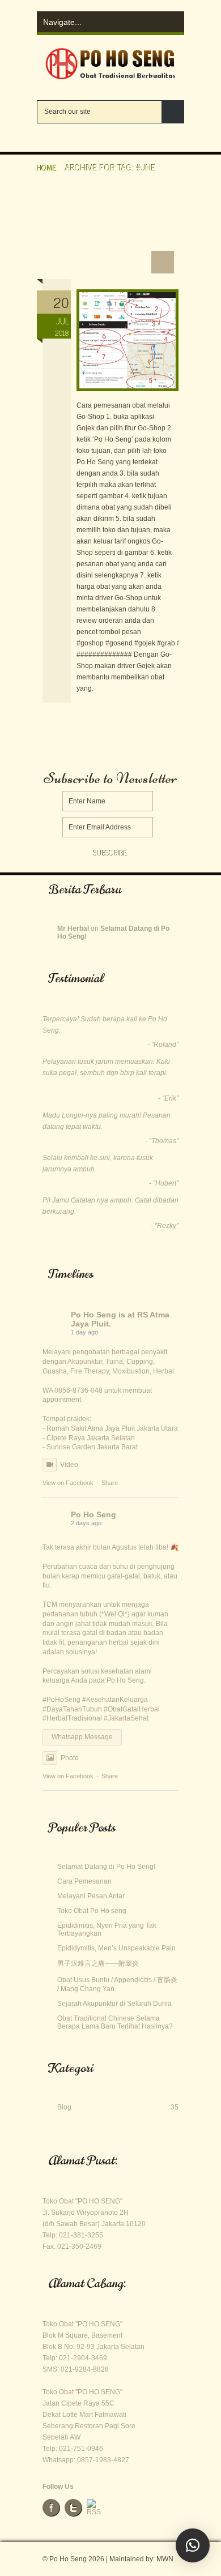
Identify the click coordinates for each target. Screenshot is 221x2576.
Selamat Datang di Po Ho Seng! (106, 1867)
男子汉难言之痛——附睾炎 (98, 1963)
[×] (193, 2545)
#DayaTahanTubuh (72, 1709)
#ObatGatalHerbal (132, 1709)
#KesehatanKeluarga (115, 1700)
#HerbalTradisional (72, 1718)
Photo (70, 1758)
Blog (69, 2107)
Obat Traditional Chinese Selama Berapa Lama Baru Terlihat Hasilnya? (115, 2022)
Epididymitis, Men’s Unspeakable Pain (116, 1948)
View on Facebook (68, 1483)
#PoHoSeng (61, 1700)
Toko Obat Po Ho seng (92, 1911)
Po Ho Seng (93, 1315)
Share (110, 1483)
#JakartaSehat (126, 1718)
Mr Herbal (73, 928)
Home (47, 167)
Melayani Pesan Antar (91, 1896)
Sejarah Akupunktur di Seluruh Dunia (114, 2004)
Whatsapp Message (82, 1737)
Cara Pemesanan (80, 258)
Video (69, 1465)
